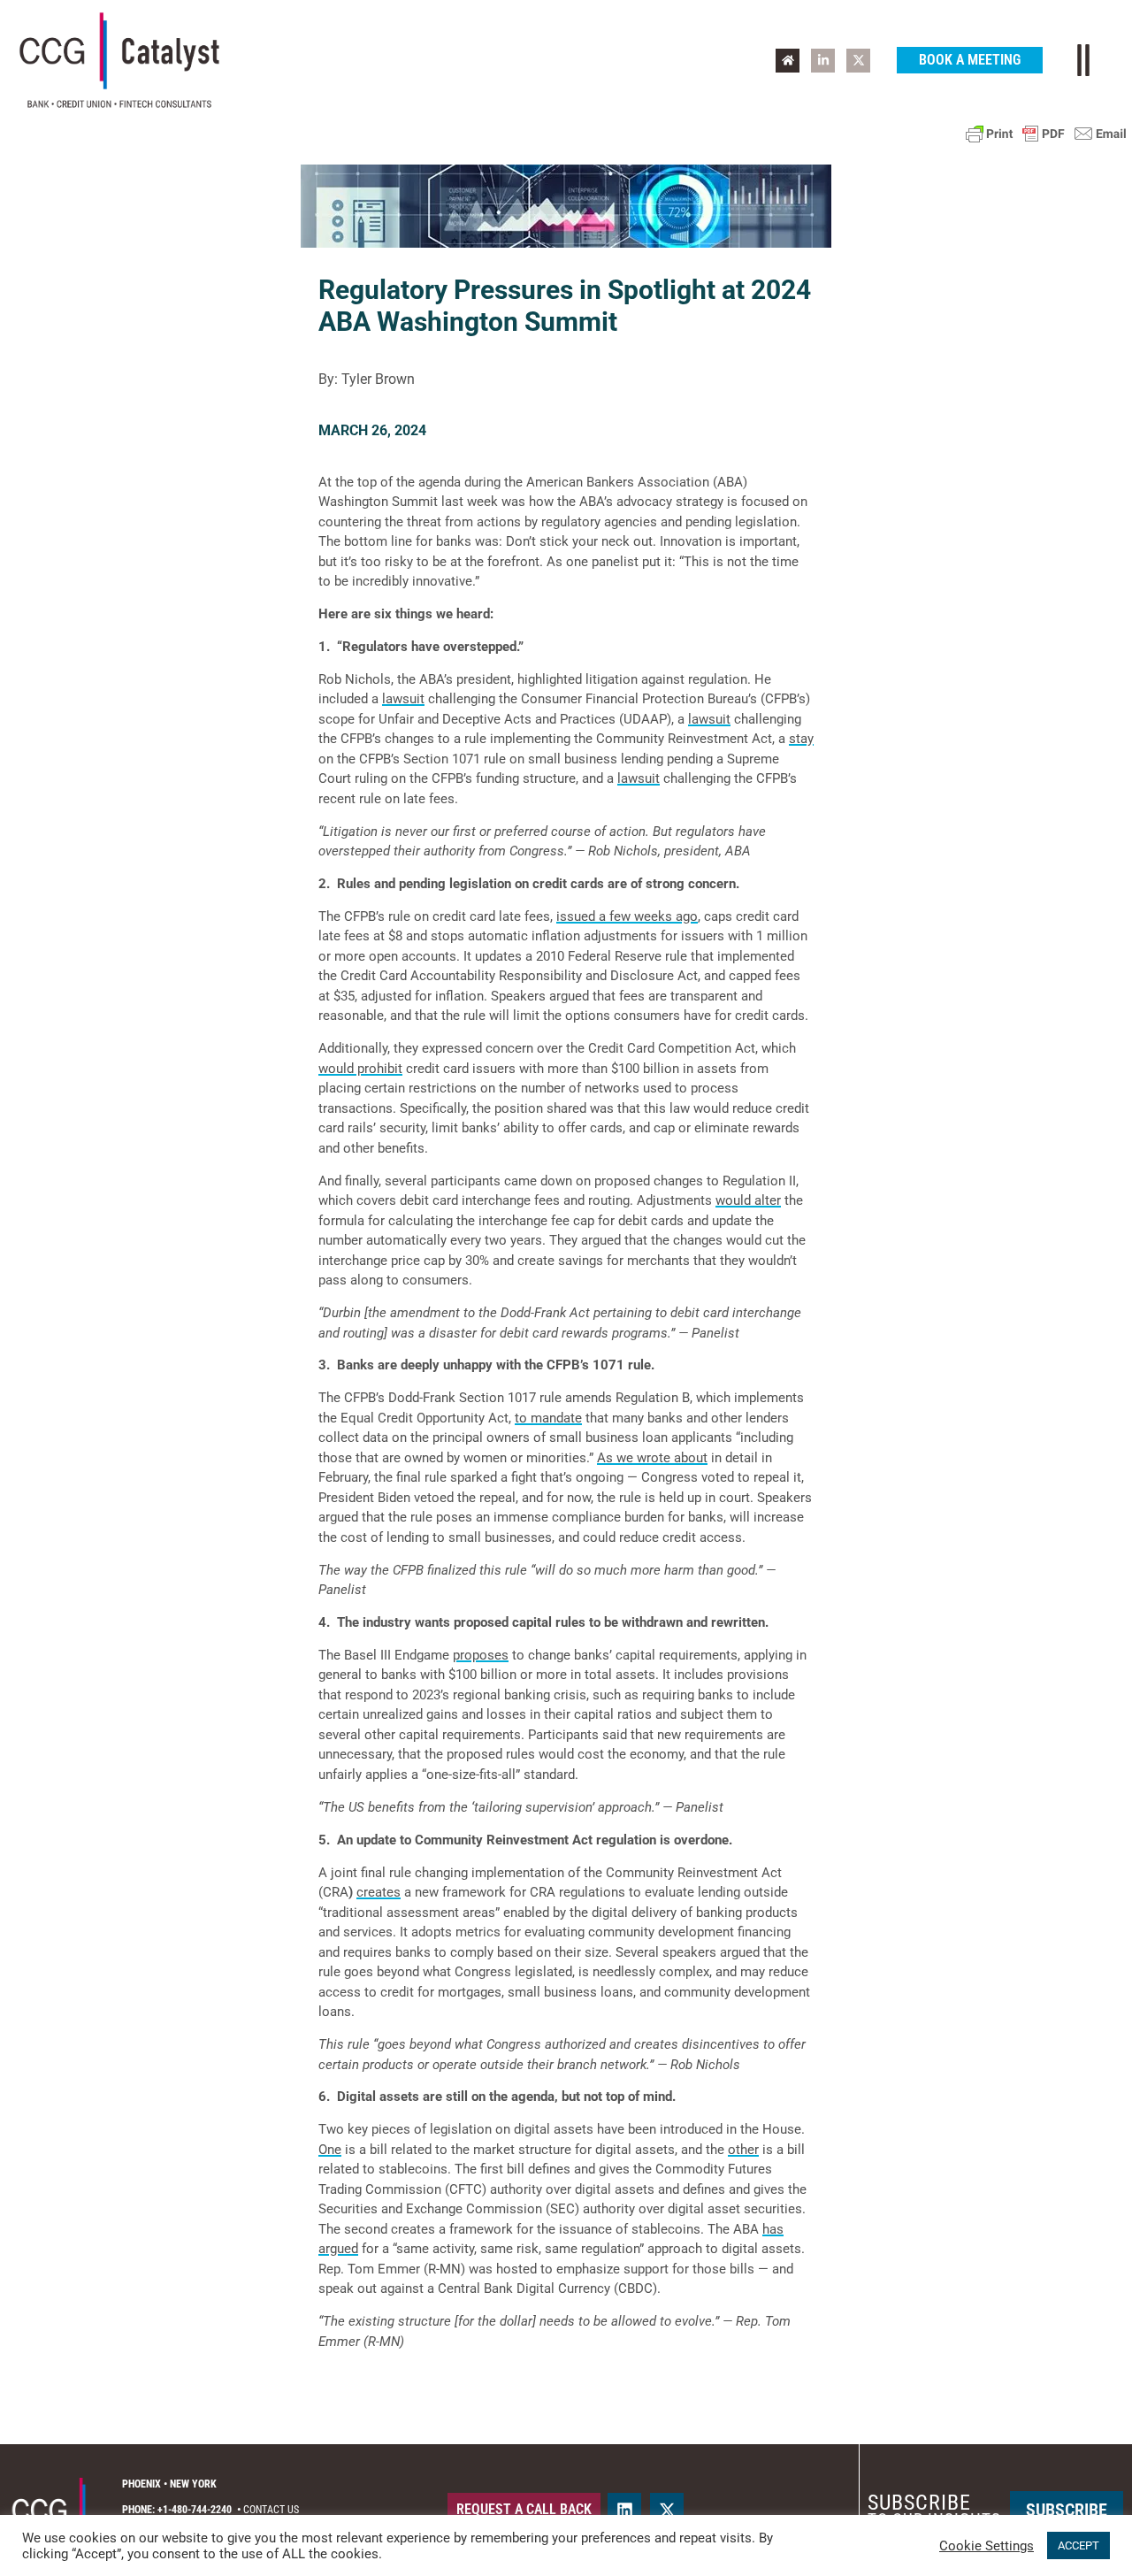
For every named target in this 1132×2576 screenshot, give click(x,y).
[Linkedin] (624, 2510)
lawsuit (403, 699)
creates (379, 1892)
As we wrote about (652, 1458)
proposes (481, 1655)
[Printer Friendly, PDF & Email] (1046, 134)
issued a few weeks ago (627, 916)
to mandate (548, 1418)
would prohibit (360, 1069)
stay (801, 739)
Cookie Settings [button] (987, 2546)
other (743, 2150)
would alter (748, 1200)
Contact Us (271, 2510)
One (330, 2150)
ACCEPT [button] (1078, 2545)
